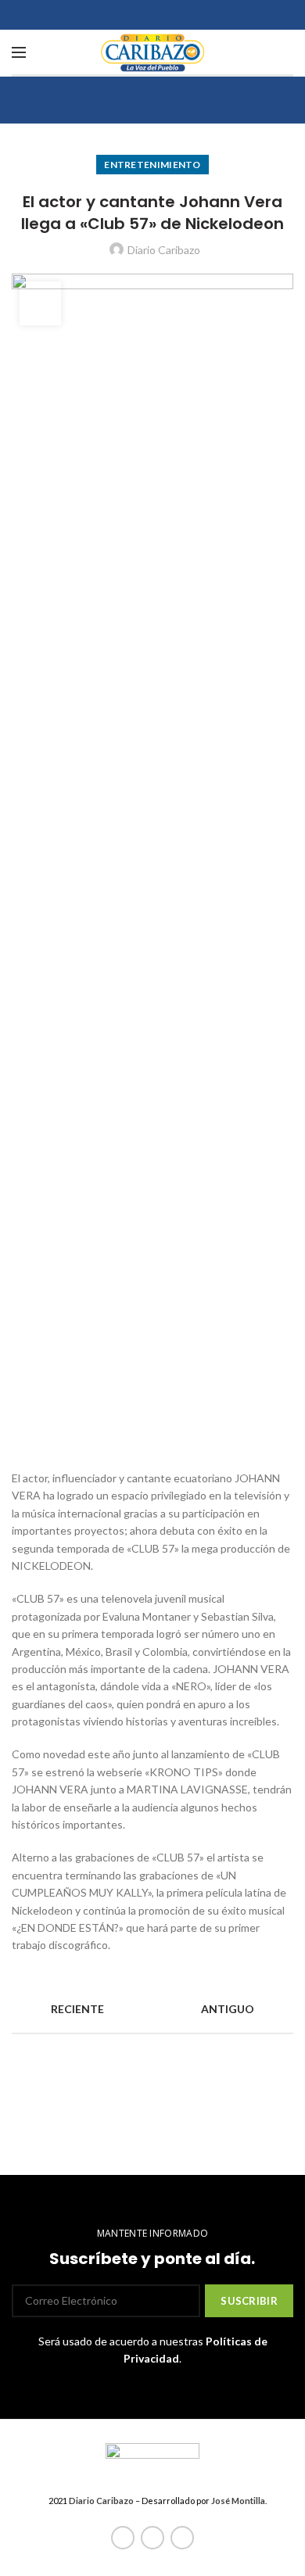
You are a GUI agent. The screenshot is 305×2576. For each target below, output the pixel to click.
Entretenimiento (152, 165)
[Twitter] (152, 2538)
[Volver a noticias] (152, 2009)
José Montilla (238, 2501)
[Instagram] (182, 2538)
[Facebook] (123, 2538)
